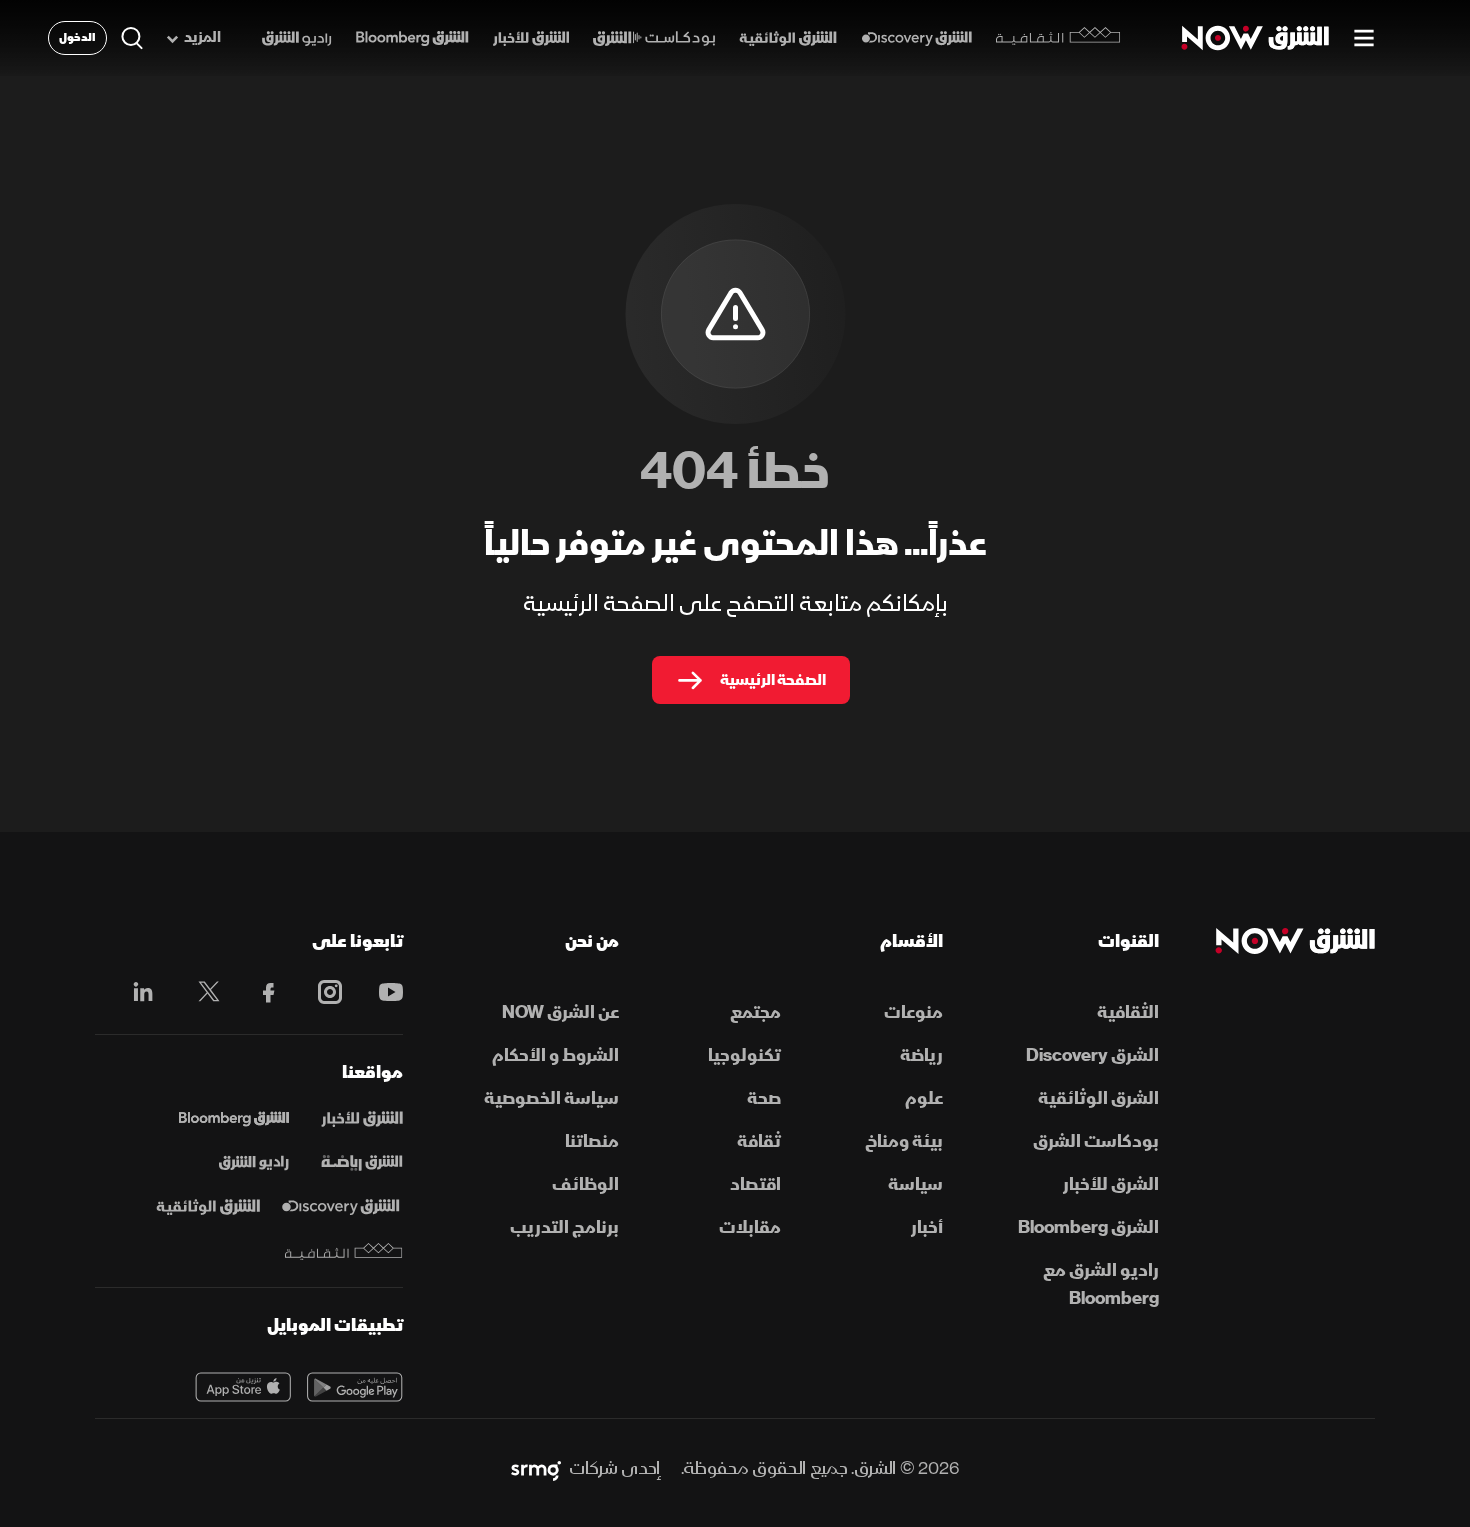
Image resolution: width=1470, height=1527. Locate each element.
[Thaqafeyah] (344, 1251)
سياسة (915, 1184)
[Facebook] (259, 992)
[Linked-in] (137, 995)
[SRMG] (536, 1469)
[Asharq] (362, 1119)
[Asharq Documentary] (208, 1207)
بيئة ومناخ (904, 1141)
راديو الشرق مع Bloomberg (1101, 1284)
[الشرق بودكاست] (654, 38)
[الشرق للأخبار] (531, 38)
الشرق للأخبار (1111, 1184)
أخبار (927, 1227)
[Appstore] (243, 1387)
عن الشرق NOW (560, 1012)
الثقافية (1128, 1012)
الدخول (77, 37)
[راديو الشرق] (296, 38)
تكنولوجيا (744, 1055)
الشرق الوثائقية (1098, 1098)
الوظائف (585, 1184)
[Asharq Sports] (362, 1163)
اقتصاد (755, 1184)
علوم (924, 1098)
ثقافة (759, 1141)
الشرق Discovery (1092, 1055)
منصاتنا (592, 1141)
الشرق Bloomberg (1088, 1227)
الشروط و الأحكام (555, 1055)
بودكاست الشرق (1096, 1141)
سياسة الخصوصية (551, 1098)
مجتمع (755, 1012)
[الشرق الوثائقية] (788, 38)
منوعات (913, 1012)
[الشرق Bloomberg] (412, 38)
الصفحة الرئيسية (773, 680)
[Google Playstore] (355, 1387)
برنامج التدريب (564, 1227)
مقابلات (750, 1227)
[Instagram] (319, 992)
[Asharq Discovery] (340, 1207)
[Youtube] (380, 992)
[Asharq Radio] (254, 1163)
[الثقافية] (1058, 38)
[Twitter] (198, 992)
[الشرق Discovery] (916, 38)
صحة (764, 1098)
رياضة (921, 1055)
